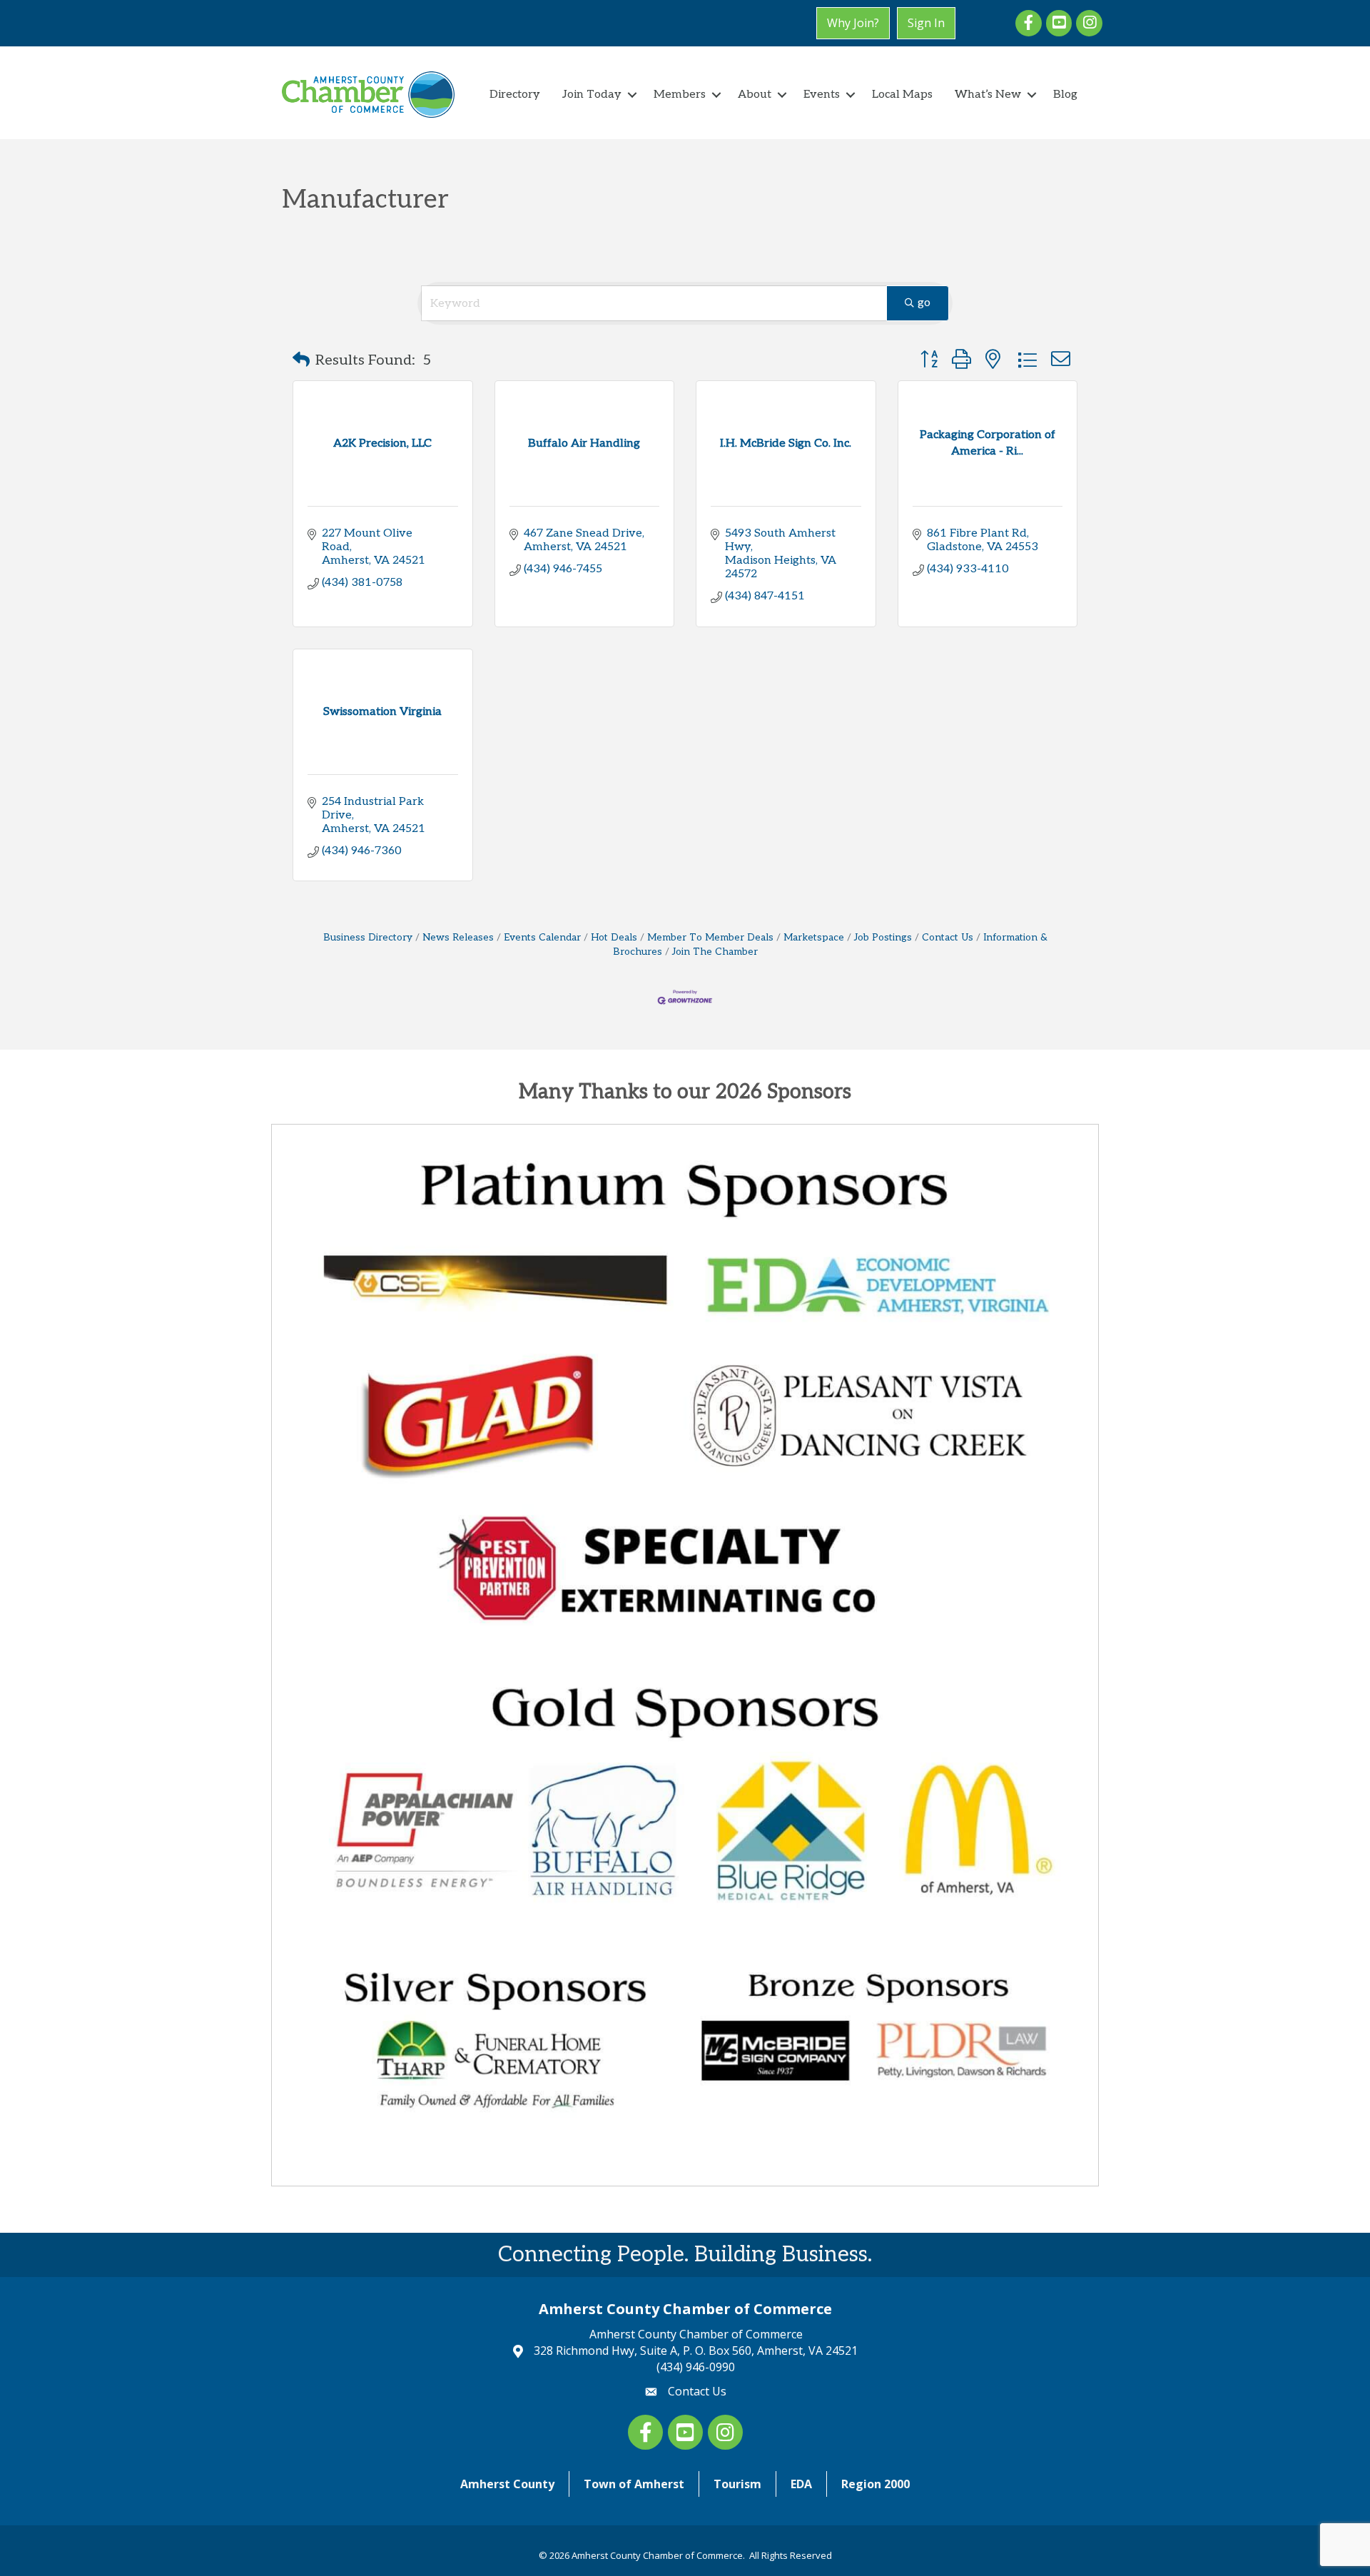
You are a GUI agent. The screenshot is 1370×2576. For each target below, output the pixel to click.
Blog (1065, 95)
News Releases (458, 938)
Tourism (737, 2484)
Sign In (926, 23)
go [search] (924, 303)
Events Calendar (542, 938)
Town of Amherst (634, 2484)
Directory (515, 95)
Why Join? (853, 23)
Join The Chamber (715, 952)
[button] (301, 360)
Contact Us (948, 938)
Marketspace (814, 938)
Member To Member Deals (710, 938)
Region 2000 (876, 2484)
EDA (801, 2484)
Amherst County (507, 2484)
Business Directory (368, 938)
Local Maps (902, 95)
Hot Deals (614, 938)
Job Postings (883, 938)
